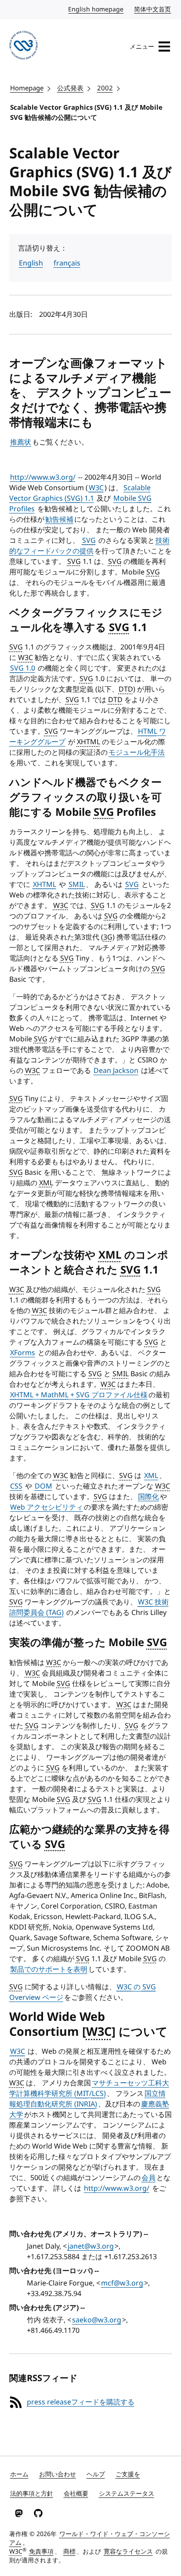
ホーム (19, 2474)
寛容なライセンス (128, 2552)
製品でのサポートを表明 (49, 1970)
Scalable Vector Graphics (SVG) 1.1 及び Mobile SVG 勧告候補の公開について (86, 113)
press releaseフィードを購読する (81, 2402)
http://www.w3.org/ (43, 477)
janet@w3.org (91, 2246)
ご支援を (128, 2474)
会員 (148, 2178)
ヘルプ (96, 2474)
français (67, 263)
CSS (16, 1486)
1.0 (23, 668)
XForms (23, 1353)
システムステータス (127, 2494)
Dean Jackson (116, 1071)
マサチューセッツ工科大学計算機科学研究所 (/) (89, 2088)
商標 (69, 2552)
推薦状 (21, 442)
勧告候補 (59, 520)
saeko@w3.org (97, 2320)
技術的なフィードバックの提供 (89, 546)
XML (151, 1476)
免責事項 (41, 2552)
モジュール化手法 (137, 753)
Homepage (27, 88)
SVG (89, 541)
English (31, 263)
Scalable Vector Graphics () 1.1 (80, 493)
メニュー (142, 47)
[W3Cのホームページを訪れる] (24, 47)
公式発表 (70, 88)
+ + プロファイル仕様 (79, 1395)
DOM (43, 1486)
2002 (105, 88)
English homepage (96, 9)
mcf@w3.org (122, 2283)
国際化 (148, 1497)
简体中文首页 (153, 9)
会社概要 (76, 2494)
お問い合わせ (58, 2474)
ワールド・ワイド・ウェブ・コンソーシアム (90, 2538)
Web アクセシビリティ (47, 1507)
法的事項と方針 (32, 2494)
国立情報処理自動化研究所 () (87, 2099)
